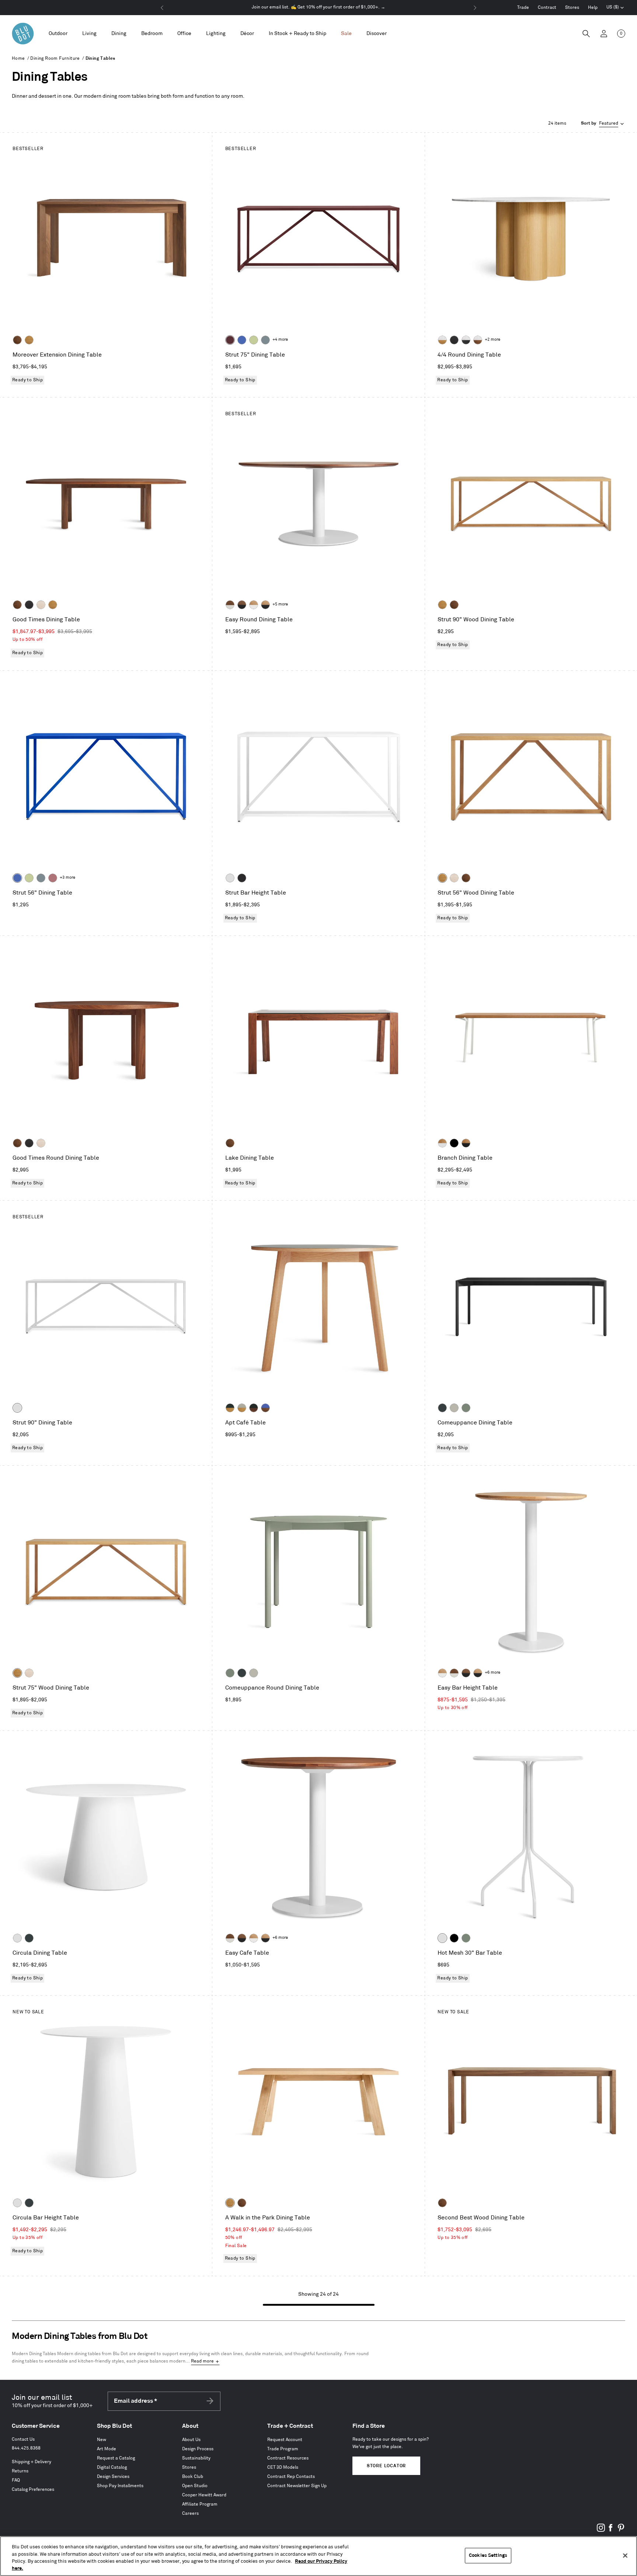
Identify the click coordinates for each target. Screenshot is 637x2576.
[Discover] (377, 34)
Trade (523, 8)
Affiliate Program (200, 2504)
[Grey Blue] (265, 340)
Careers (190, 2513)
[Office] (184, 34)
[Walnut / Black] (242, 605)
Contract (547, 8)
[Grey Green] (466, 1408)
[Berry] (53, 878)
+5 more (280, 604)
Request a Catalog (116, 2458)
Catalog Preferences (33, 2490)
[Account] (604, 34)
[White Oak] (29, 340)
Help (593, 8)
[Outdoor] (58, 34)
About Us (191, 2440)
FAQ (16, 2480)
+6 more (492, 1673)
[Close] (625, 2555)
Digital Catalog (112, 2467)
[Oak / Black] (466, 1143)
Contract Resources (288, 2458)
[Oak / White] (442, 1143)
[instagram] (601, 2530)
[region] (318, 2556)
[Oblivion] (442, 1408)
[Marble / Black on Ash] (466, 340)
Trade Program (283, 2449)
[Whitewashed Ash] (41, 605)
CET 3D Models (283, 2467)
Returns (20, 2471)
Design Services (113, 2477)
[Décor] (247, 34)
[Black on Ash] (454, 340)
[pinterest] (621, 2530)
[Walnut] (17, 340)
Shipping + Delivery (32, 2462)
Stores (572, 8)
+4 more (280, 340)
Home (18, 58)
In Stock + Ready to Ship (297, 33)
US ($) (615, 8)
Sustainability (196, 2458)
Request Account (285, 2440)
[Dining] (119, 34)
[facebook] (611, 2530)
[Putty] (454, 1408)
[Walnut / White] (230, 605)
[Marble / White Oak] (442, 340)
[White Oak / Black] (265, 605)
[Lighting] (216, 34)
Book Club (193, 2477)
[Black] (454, 1938)
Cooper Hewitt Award (204, 2495)
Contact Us (23, 2439)
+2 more (492, 340)
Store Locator (386, 2466)
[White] (230, 878)
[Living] (89, 34)
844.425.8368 (26, 2448)
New (102, 2440)
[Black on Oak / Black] (454, 1143)
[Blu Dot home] (23, 34)
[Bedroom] (152, 34)
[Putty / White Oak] (242, 1408)
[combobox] (603, 124)
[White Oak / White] (254, 605)
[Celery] (254, 340)
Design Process (198, 2449)
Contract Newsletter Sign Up (297, 2486)
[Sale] (346, 34)
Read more (202, 2361)
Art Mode (107, 2449)
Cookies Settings (488, 2555)
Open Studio (195, 2486)
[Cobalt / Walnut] (265, 1408)
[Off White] (442, 1938)
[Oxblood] (230, 340)
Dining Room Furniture (55, 58)
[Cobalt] (242, 340)
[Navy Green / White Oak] (230, 1408)
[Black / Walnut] (254, 1408)
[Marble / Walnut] (478, 340)
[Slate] (242, 878)
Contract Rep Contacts (291, 2477)
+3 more (67, 878)
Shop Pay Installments (120, 2486)
